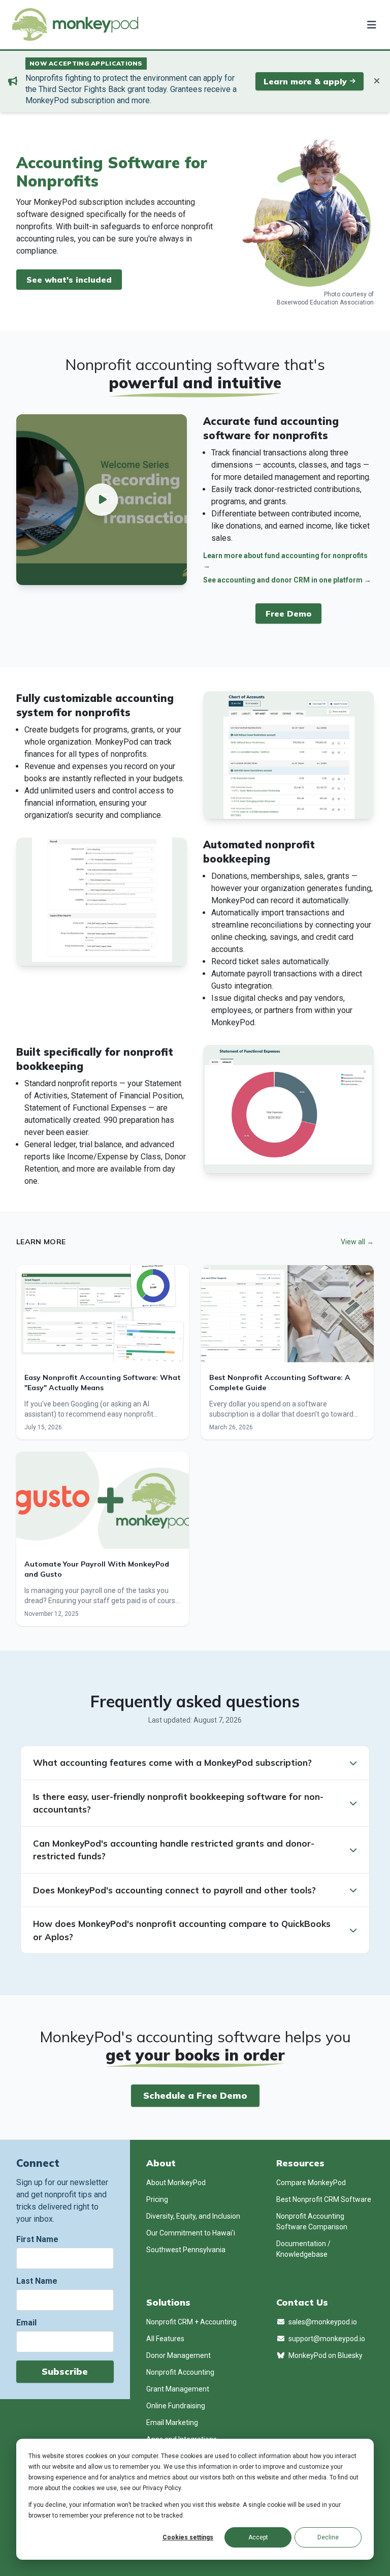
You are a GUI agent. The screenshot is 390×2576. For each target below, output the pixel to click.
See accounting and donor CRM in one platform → (287, 580)
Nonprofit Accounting (180, 2372)
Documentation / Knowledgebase (303, 2249)
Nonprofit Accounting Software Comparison (312, 2221)
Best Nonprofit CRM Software (324, 2199)
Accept (258, 2537)
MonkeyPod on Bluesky (325, 2355)
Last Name (37, 2281)
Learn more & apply (305, 81)
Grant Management (178, 2389)
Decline (328, 2537)
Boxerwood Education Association (325, 302)
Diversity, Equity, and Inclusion (193, 2216)
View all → (357, 1242)
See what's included (69, 280)
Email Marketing (172, 2422)
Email (26, 2323)
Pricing (157, 2199)
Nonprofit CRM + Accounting (191, 2322)
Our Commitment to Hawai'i (191, 2233)
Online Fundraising (176, 2406)
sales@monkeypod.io (322, 2322)
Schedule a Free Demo (195, 2095)
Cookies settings (188, 2537)
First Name (37, 2239)
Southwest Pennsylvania (186, 2250)
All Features (165, 2339)
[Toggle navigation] (370, 24)
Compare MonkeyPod (311, 2183)
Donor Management (178, 2355)
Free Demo (288, 614)
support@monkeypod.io (326, 2339)
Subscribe (65, 2371)
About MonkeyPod (176, 2183)
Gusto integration (241, 986)
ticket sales (259, 961)
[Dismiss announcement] (377, 81)
